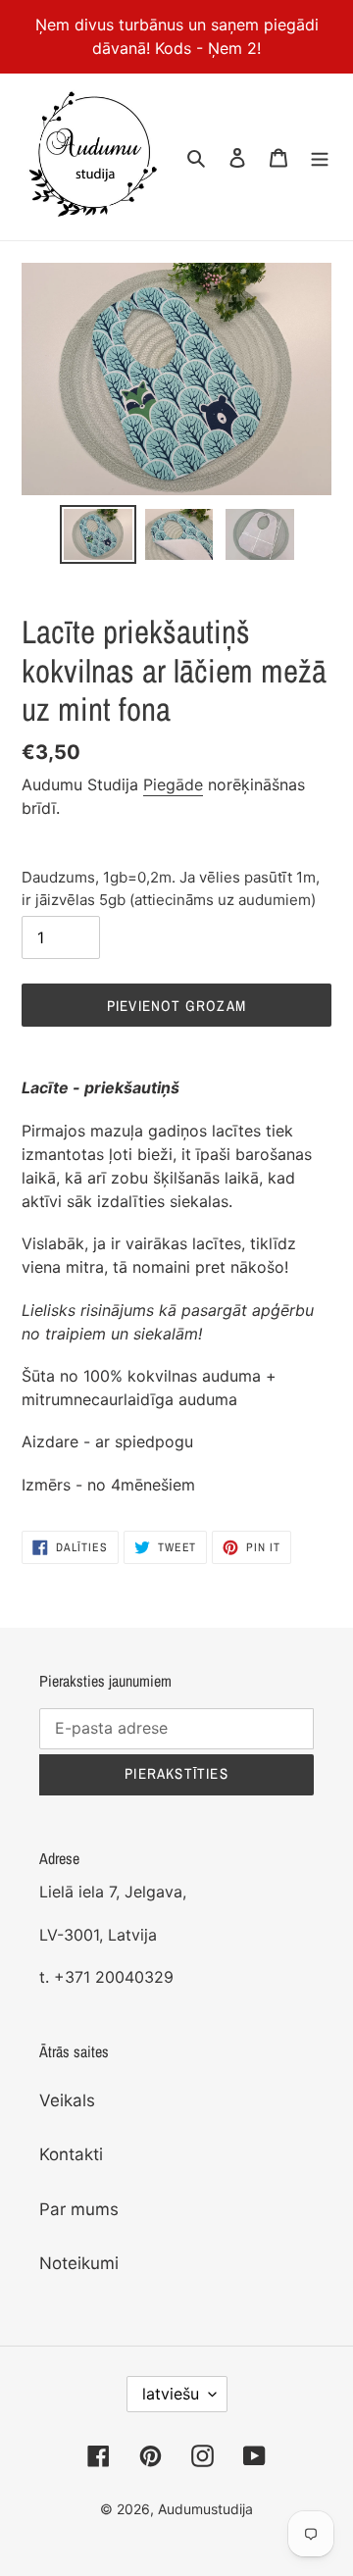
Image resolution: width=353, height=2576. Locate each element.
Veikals (67, 2100)
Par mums (79, 2209)
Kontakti (71, 2154)
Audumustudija (205, 2509)
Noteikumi (79, 2263)
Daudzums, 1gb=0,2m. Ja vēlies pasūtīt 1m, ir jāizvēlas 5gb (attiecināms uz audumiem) (171, 888)
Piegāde (173, 784)
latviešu (171, 2394)
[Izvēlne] (320, 157)
